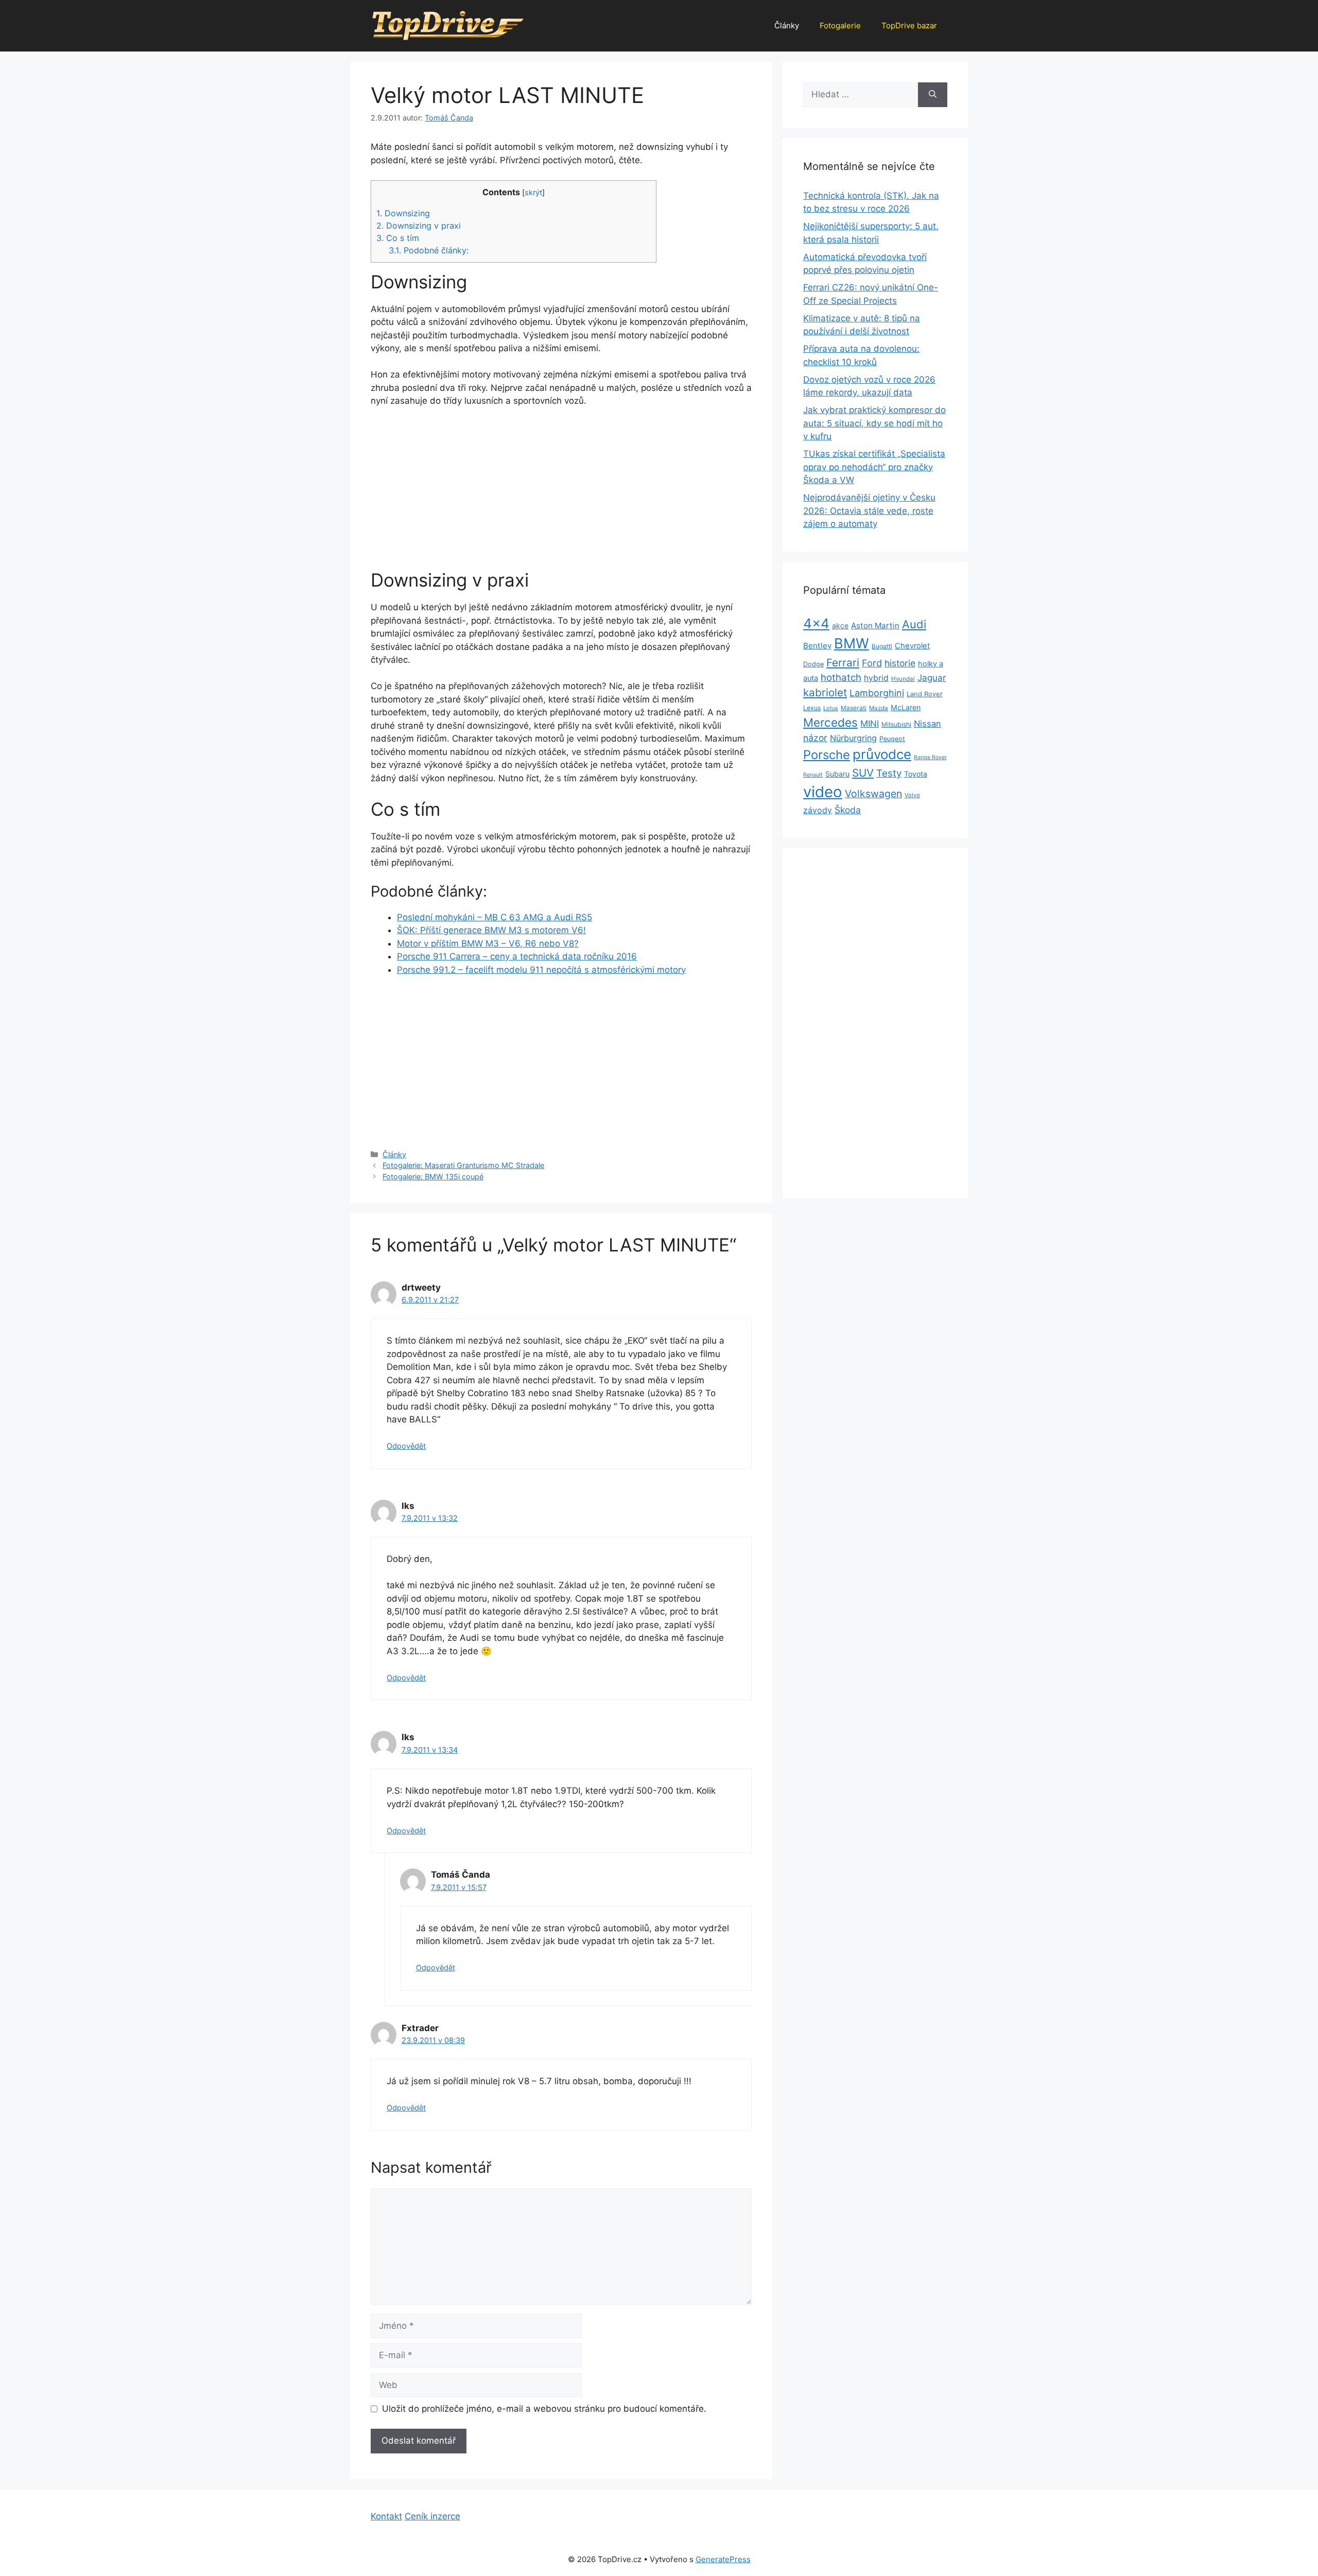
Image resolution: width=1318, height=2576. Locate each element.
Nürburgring (853, 738)
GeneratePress (723, 2559)
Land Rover (925, 694)
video (823, 792)
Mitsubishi (896, 724)
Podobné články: (429, 250)
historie (900, 663)
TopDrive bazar (909, 25)
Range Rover (930, 757)
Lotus (831, 708)
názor (815, 738)
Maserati (854, 708)
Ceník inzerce (432, 2516)
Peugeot (892, 739)
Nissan (927, 724)
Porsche (827, 755)
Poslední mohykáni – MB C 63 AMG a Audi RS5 (495, 917)
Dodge (813, 664)
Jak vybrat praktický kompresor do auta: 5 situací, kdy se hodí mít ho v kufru (874, 423)
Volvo (912, 795)
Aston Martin (875, 625)
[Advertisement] (561, 493)
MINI (870, 724)
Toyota (916, 774)
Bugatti (882, 646)
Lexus (812, 708)
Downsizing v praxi (419, 226)
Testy (889, 773)
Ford (872, 663)
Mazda (879, 708)
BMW (852, 643)
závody (818, 810)
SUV (863, 773)
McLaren (906, 707)
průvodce (882, 754)
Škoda (848, 810)
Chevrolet (912, 646)
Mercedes (830, 722)
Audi (914, 624)
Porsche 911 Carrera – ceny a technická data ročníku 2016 (517, 956)
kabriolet (825, 692)
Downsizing (403, 213)
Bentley (817, 646)
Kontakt (386, 2516)
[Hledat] (933, 95)
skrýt (533, 193)
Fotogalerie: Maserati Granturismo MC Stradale (463, 1165)
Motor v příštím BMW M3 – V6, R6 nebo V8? (488, 943)
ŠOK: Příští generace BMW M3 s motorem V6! (491, 930)
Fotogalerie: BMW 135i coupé (433, 1177)
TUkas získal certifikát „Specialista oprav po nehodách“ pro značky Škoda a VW (874, 467)
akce (840, 625)
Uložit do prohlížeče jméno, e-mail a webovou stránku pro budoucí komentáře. (544, 2409)
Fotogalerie (840, 25)
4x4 (816, 623)
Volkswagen (873, 794)
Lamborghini (877, 693)
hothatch (841, 677)
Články (787, 25)
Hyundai (903, 679)
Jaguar (932, 678)
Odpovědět (406, 1446)
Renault (813, 775)
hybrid (876, 678)
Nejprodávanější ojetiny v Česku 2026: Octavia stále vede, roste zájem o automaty (869, 511)
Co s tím (398, 238)
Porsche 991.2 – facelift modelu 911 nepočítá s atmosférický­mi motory (541, 970)
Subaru (837, 774)
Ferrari (843, 663)
